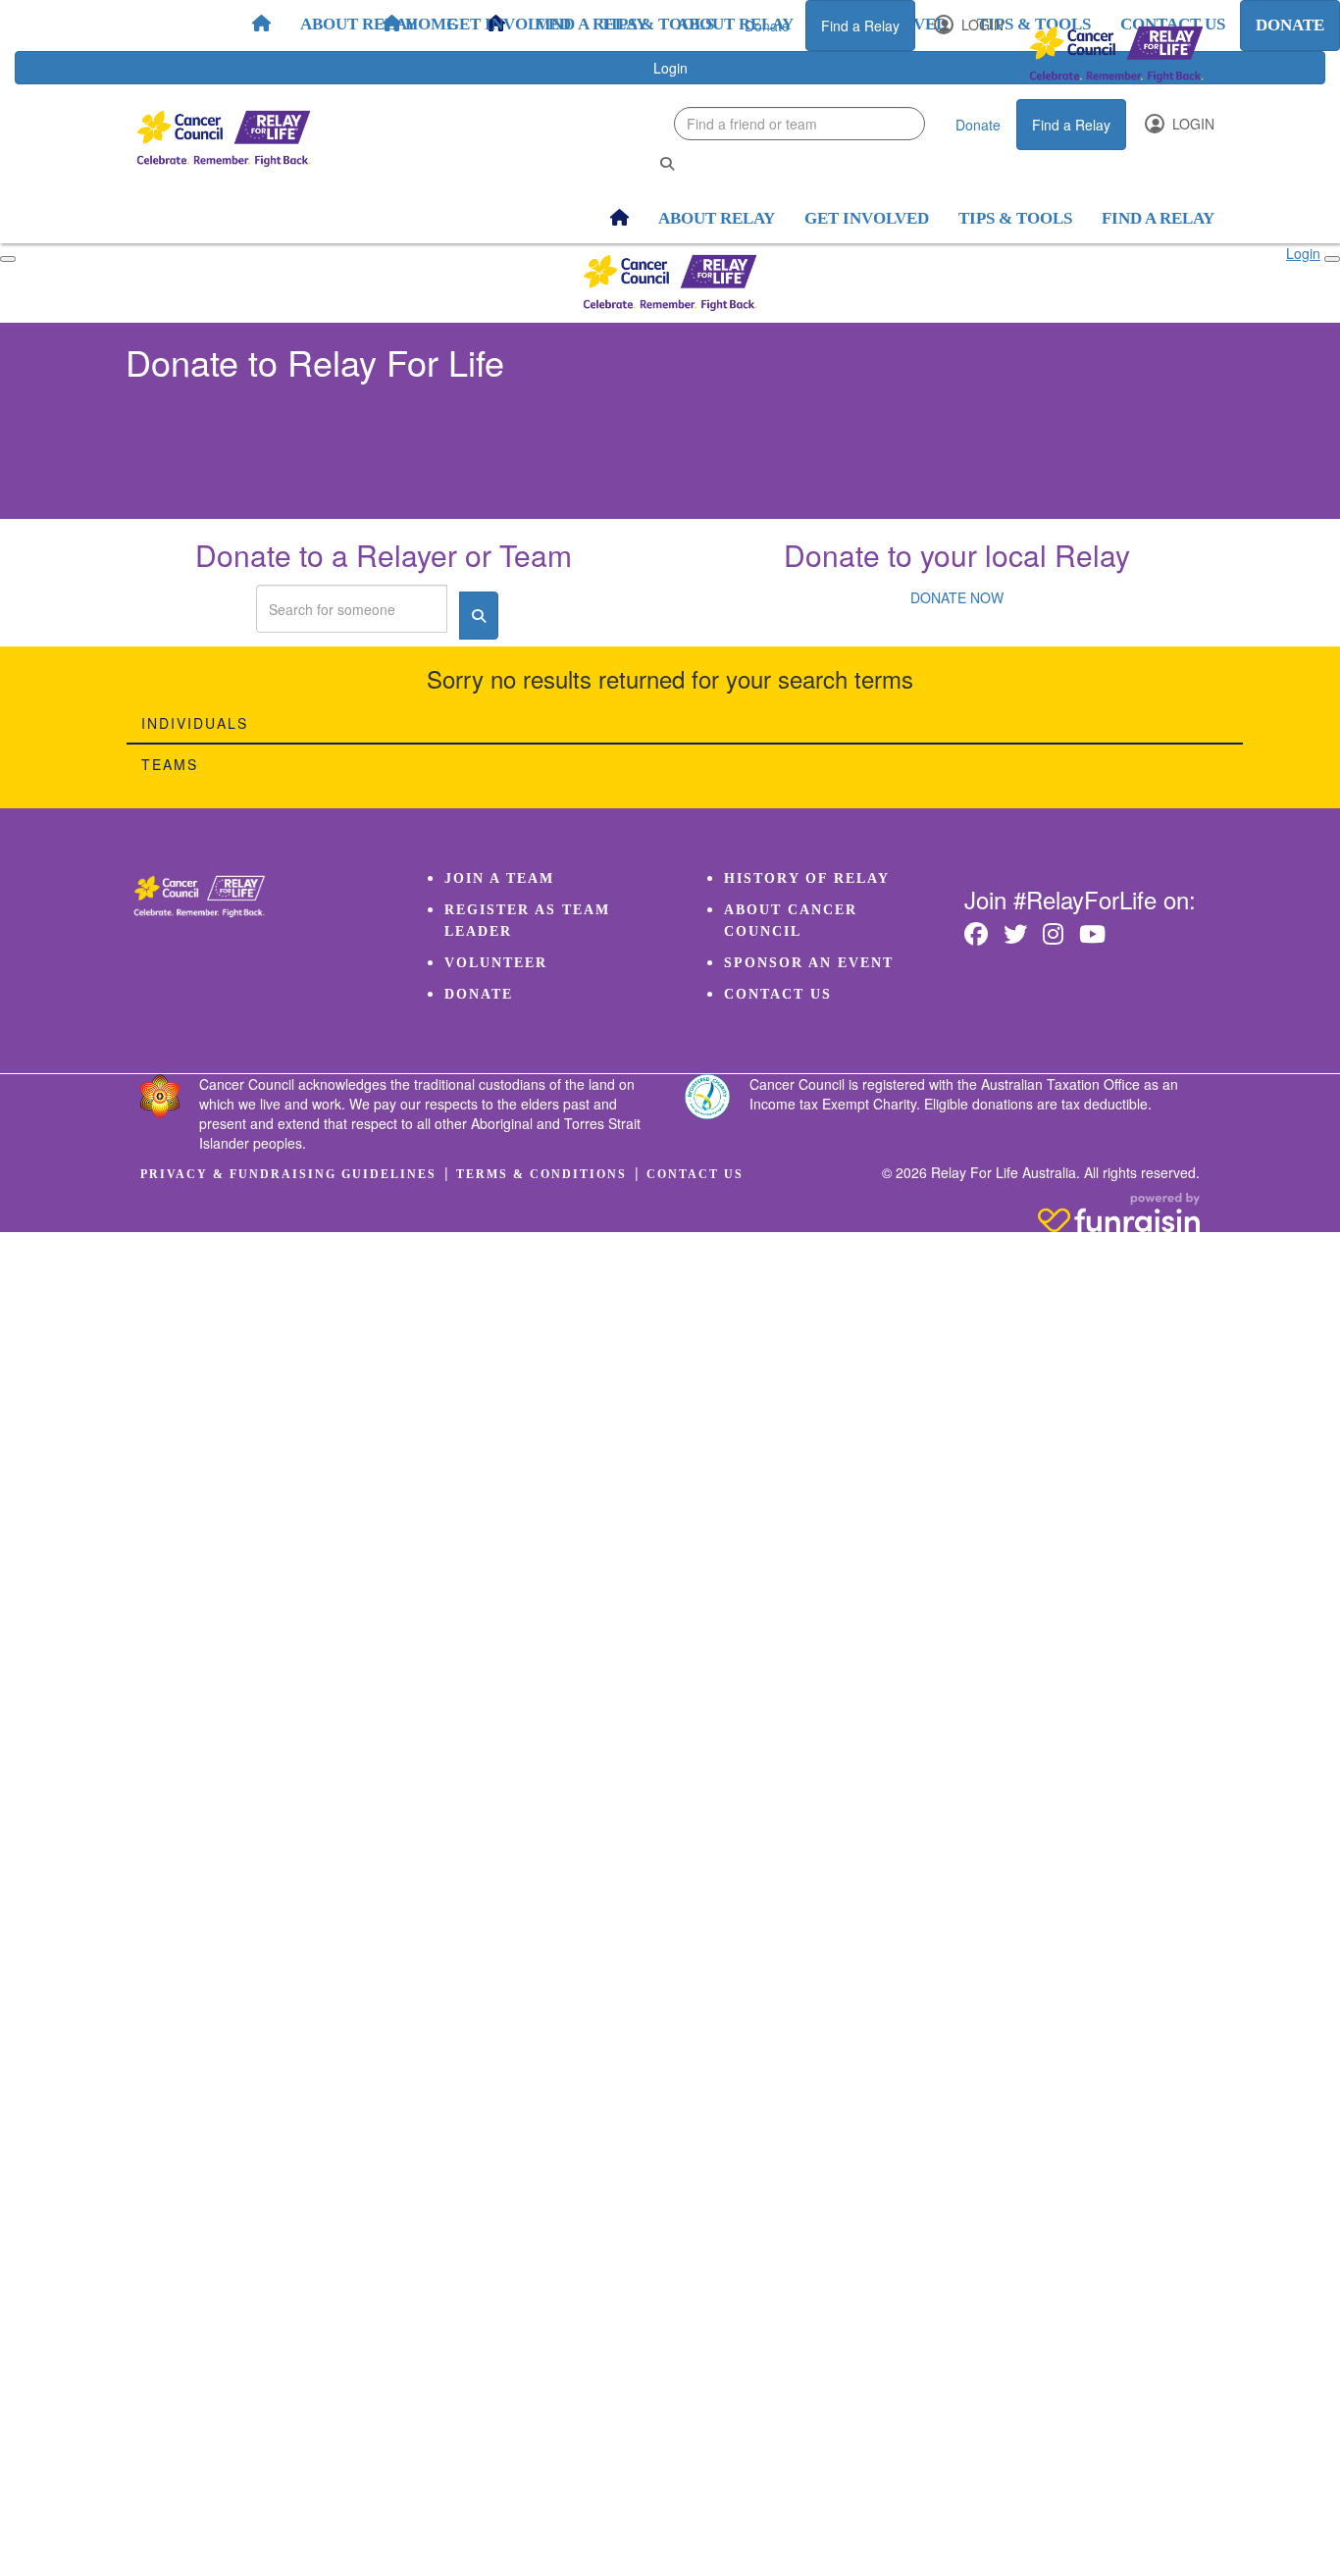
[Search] (667, 163)
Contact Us (778, 994)
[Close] (1332, 259)
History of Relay (807, 878)
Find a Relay (860, 26)
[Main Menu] (8, 259)
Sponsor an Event (809, 963)
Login (980, 25)
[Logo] (1116, 54)
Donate (767, 26)
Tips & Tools (657, 24)
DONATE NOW (957, 597)
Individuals (195, 723)
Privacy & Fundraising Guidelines (288, 1174)
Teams (170, 764)
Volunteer (496, 963)
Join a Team (499, 878)
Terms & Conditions (541, 1174)
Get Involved (509, 24)
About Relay (359, 24)
